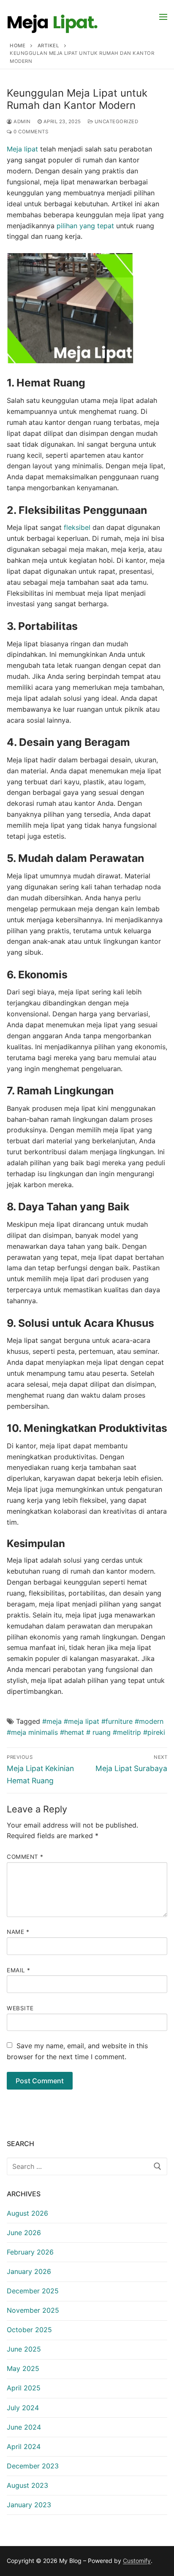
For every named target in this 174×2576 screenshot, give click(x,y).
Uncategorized (116, 122)
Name (18, 1932)
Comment (25, 1857)
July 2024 (23, 2408)
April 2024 (24, 2446)
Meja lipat (22, 149)
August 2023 (27, 2485)
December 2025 (33, 2291)
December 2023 (33, 2466)
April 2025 (24, 2388)
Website (20, 2008)
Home (18, 46)
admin (22, 122)
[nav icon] (163, 16)
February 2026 (30, 2252)
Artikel (49, 46)
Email (19, 1970)
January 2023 (29, 2505)
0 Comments (30, 132)
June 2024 (24, 2427)
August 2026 (27, 2213)
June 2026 (24, 2233)
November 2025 (33, 2310)
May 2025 (23, 2368)
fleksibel (76, 527)
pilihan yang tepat (85, 226)
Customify (137, 2561)
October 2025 (29, 2330)
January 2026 (29, 2271)
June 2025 (24, 2349)
